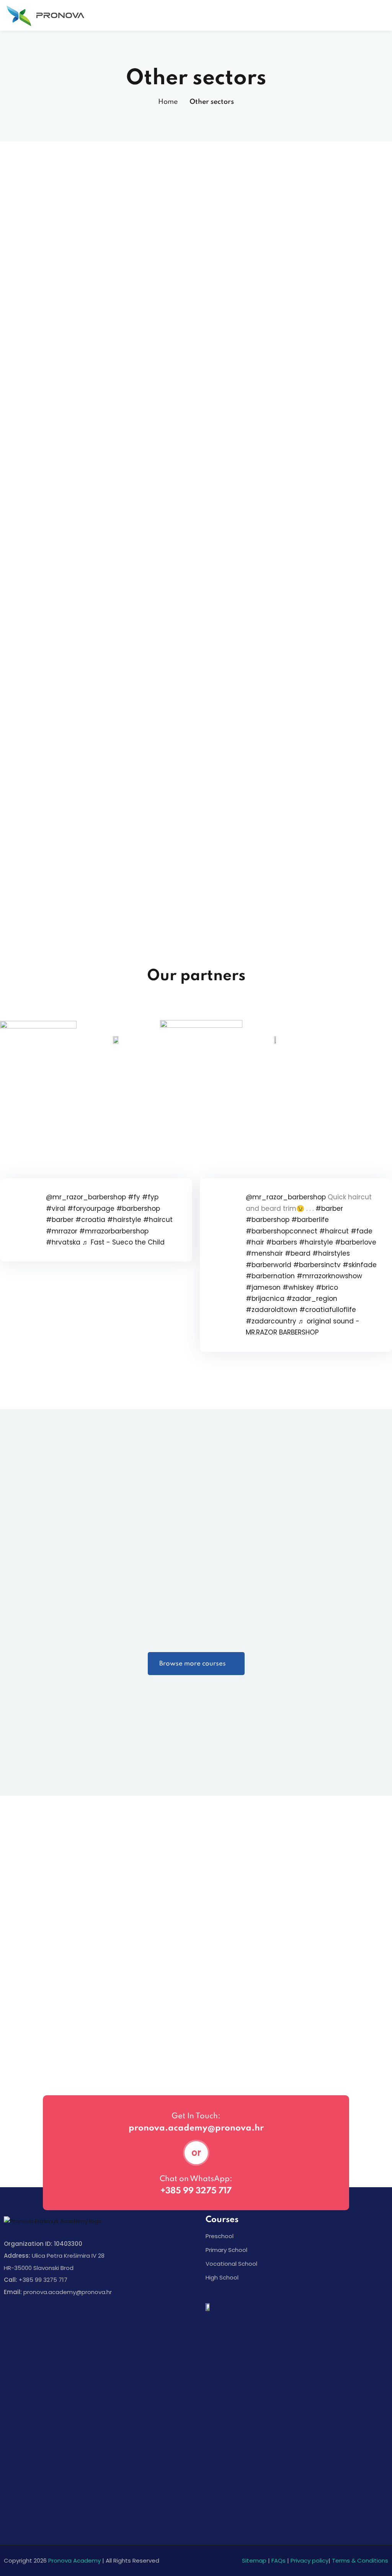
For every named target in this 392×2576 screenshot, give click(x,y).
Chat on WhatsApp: (196, 2179)
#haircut (158, 1220)
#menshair (264, 1253)
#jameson (263, 1287)
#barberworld (269, 1265)
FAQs (278, 2560)
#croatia (90, 1220)
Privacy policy (310, 2560)
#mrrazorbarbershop (114, 1231)
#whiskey (298, 1287)
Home (168, 102)
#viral (56, 1209)
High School (222, 2277)
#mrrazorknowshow (329, 1276)
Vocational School (231, 2264)
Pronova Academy (74, 2560)
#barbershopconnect (282, 1231)
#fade (362, 1231)
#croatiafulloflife (328, 1310)
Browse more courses (193, 1664)
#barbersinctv (317, 1265)
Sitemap (254, 2560)
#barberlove (356, 1242)
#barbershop (138, 1209)
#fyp (150, 1197)
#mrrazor (62, 1231)
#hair (255, 1242)
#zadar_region (312, 1299)
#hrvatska (63, 1242)
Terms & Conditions (360, 2560)
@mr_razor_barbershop (86, 1197)
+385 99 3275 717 (196, 2191)
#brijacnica (265, 1299)
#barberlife (310, 1220)
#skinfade (360, 1265)
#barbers (282, 1242)
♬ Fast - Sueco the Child (123, 1242)
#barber (60, 1220)
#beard (298, 1253)
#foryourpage (91, 1209)
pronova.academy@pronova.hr (196, 2128)
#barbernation (270, 1276)
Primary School (226, 2250)
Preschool (220, 2236)
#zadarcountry (271, 1321)
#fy (134, 1197)
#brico (327, 1287)
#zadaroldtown (272, 1310)
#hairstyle (124, 1220)
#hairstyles (331, 1253)
